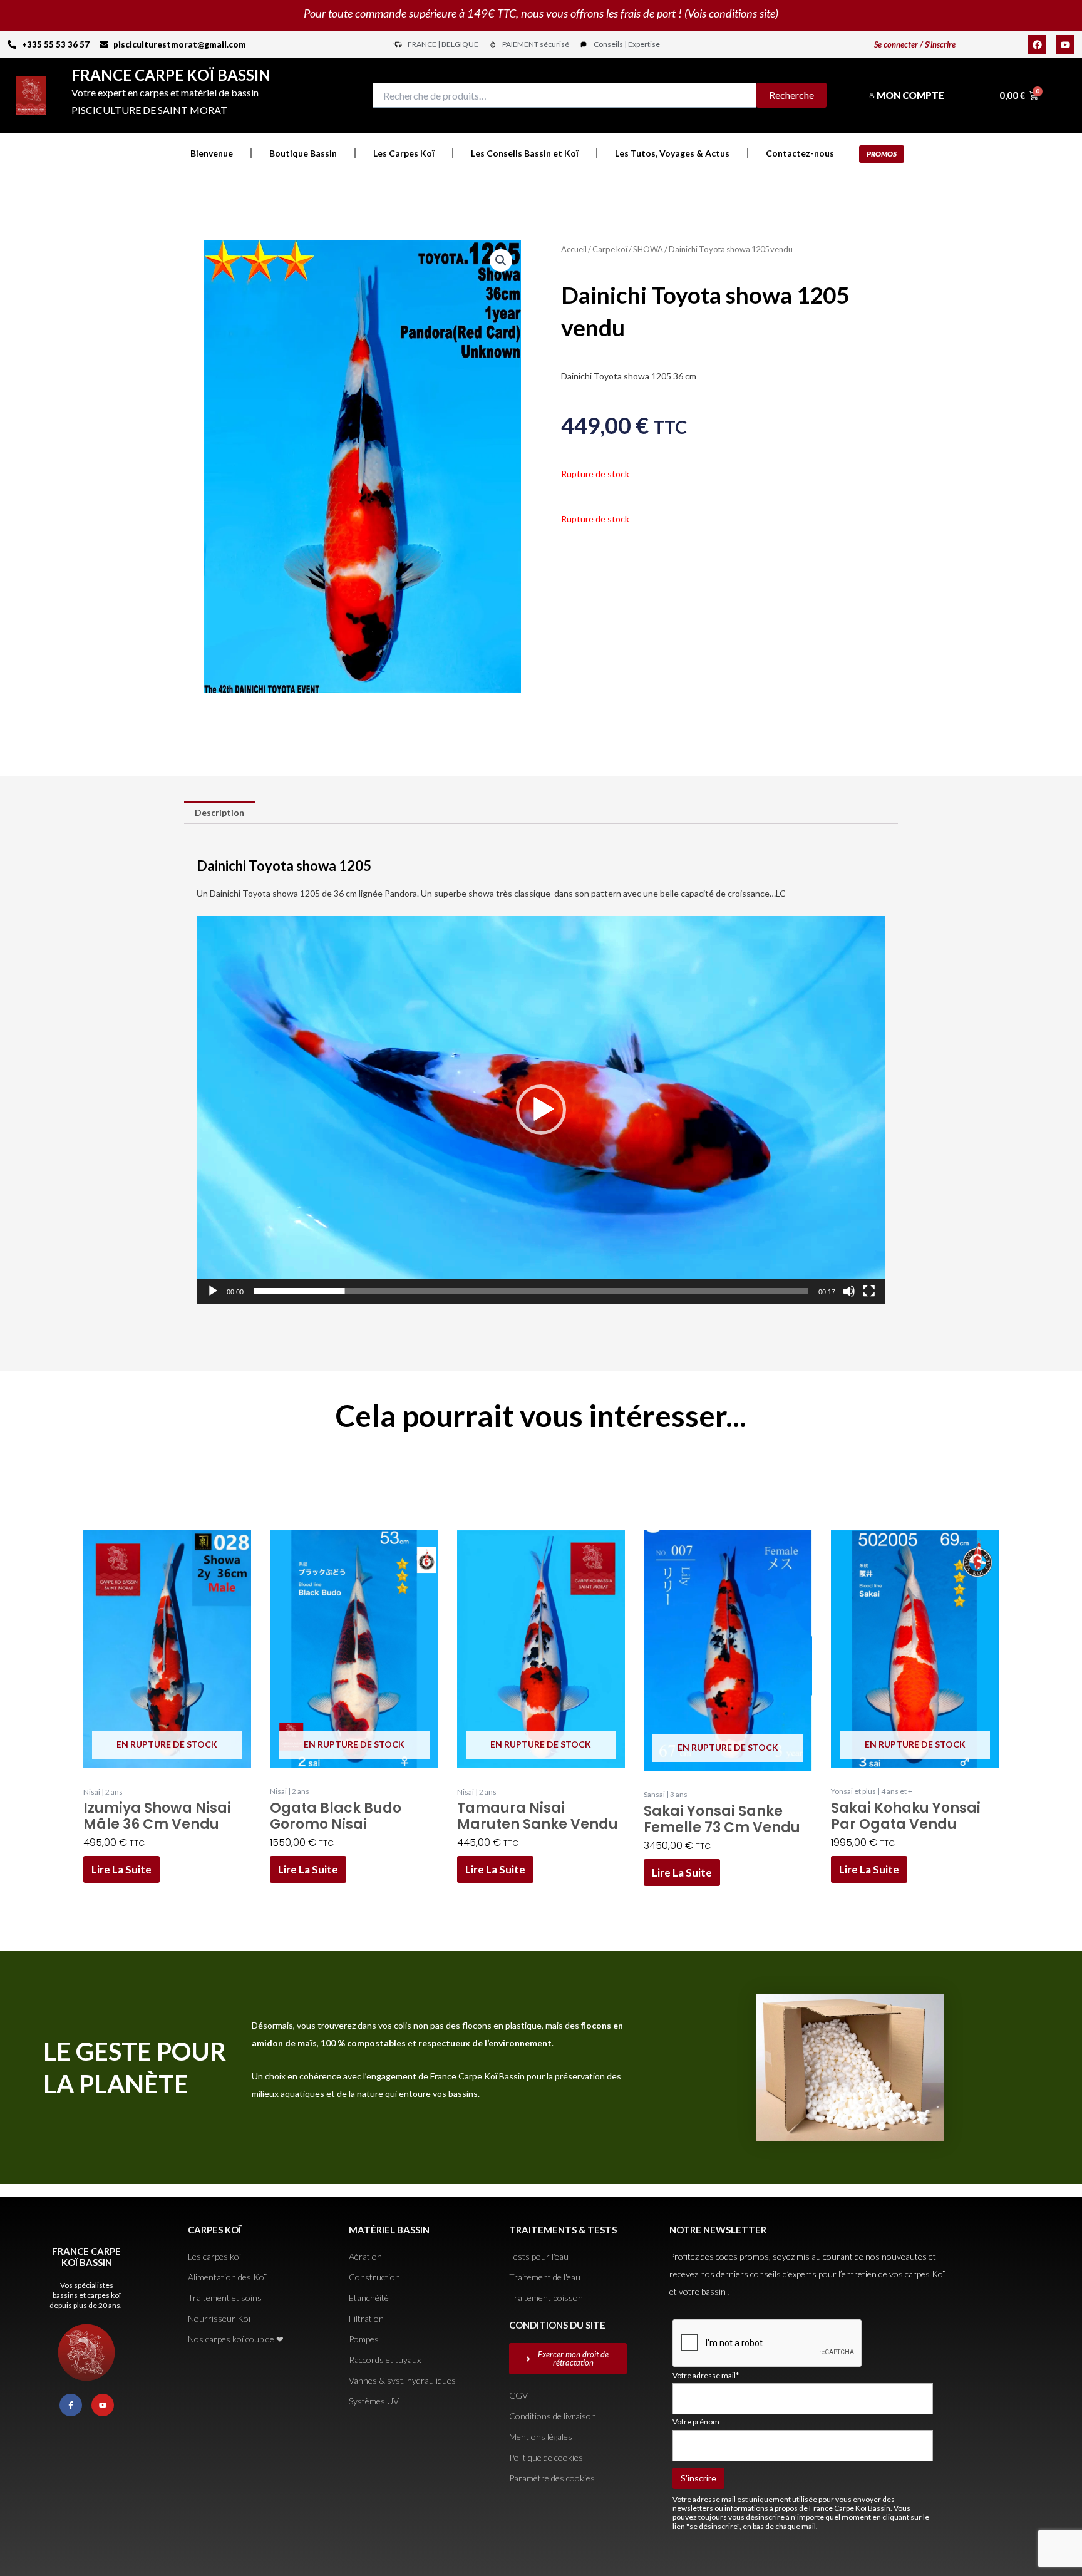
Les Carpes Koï (404, 153)
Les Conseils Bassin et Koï (525, 153)
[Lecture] (213, 1291)
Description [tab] (219, 812)
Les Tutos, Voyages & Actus (672, 153)
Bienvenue (212, 153)
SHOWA (648, 249)
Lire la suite (121, 1869)
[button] (501, 260)
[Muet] (849, 1291)
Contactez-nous (800, 153)
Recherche (791, 95)
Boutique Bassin (303, 153)
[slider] (531, 1291)
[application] (541, 1110)
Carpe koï (610, 249)
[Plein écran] (869, 1291)
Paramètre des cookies (552, 2478)
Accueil (574, 249)
